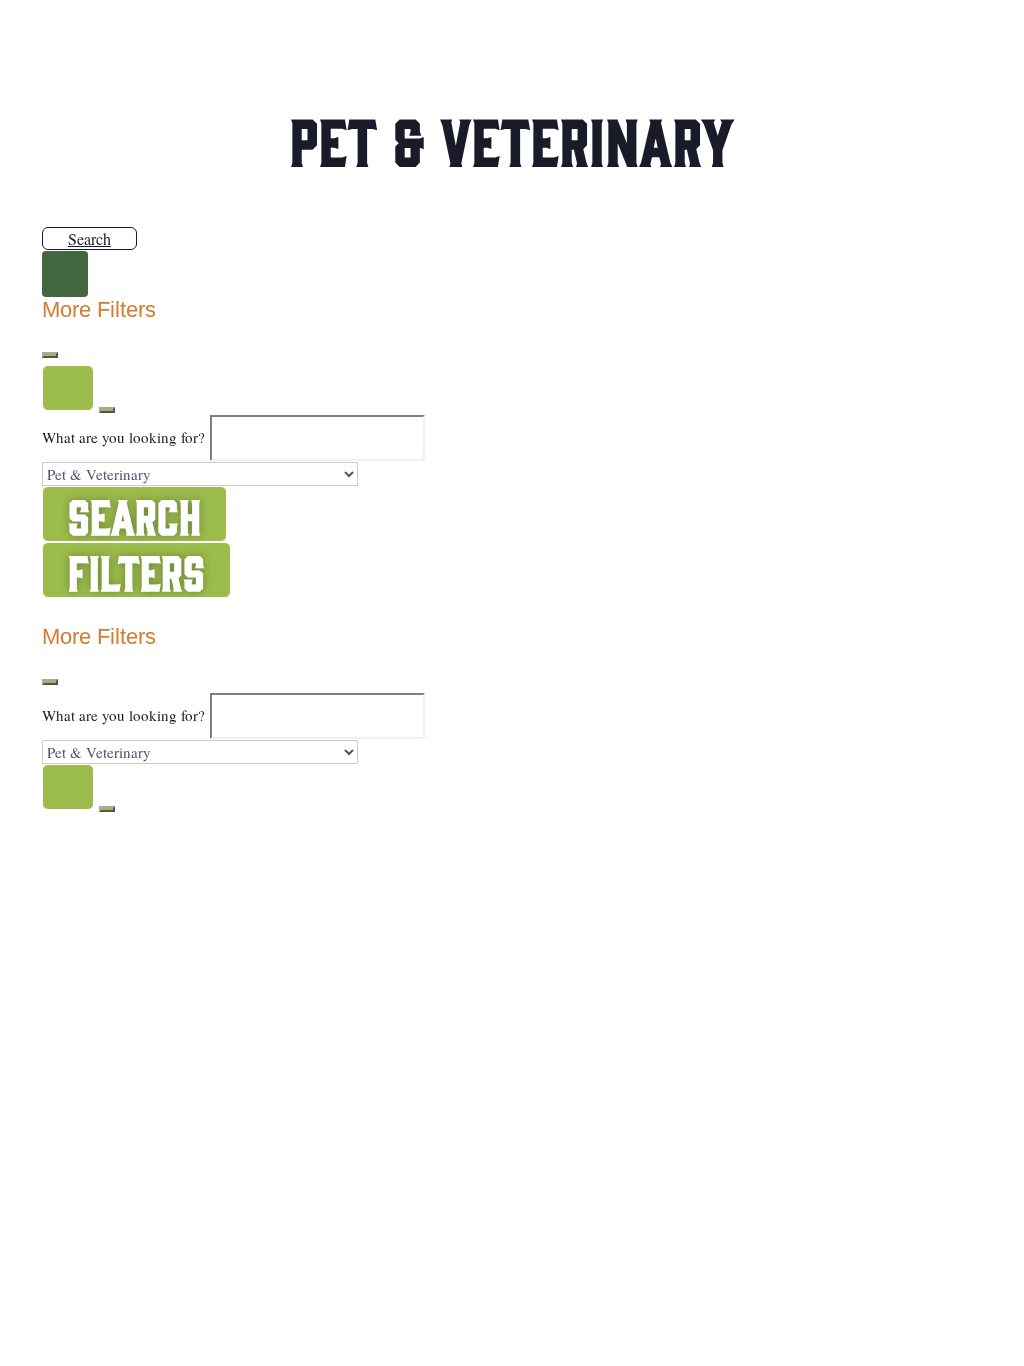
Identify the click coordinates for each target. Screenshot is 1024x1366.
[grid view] (52, 611)
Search (89, 238)
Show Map (122, 611)
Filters (136, 570)
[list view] (72, 611)
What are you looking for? (123, 437)
